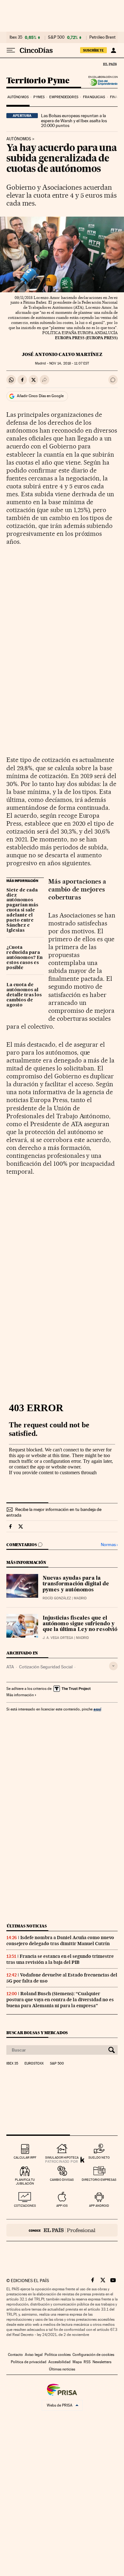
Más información (20, 1695)
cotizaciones (25, 2206)
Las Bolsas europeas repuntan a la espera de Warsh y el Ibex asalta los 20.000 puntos (74, 121)
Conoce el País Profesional (62, 2230)
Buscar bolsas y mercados (37, 2033)
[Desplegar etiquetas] (113, 1666)
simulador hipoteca (62, 2157)
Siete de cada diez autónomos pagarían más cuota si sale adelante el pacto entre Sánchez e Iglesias (22, 910)
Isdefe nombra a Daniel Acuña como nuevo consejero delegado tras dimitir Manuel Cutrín (60, 1941)
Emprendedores (64, 97)
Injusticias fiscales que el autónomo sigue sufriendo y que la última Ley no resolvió (80, 1624)
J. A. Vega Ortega (58, 1638)
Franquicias (94, 97)
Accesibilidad (59, 2362)
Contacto (15, 2355)
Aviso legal (34, 2355)
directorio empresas (99, 2180)
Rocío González (57, 1598)
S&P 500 (56, 37)
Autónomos (18, 97)
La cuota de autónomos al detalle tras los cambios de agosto (24, 995)
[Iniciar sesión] (113, 50)
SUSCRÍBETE (93, 50)
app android (99, 2206)
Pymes (39, 97)
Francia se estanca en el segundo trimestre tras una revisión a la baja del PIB (60, 1959)
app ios (62, 2206)
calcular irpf (25, 2157)
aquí (97, 1709)
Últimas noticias (27, 1926)
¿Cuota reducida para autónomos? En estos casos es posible (24, 958)
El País (110, 64)
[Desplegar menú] (11, 50)
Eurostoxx (34, 2064)
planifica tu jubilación (25, 2182)
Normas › (109, 1545)
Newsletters (102, 2362)
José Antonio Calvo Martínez (62, 354)
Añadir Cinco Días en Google (40, 396)
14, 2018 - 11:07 (69, 363)
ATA (10, 1667)
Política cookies (58, 2355)
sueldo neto (99, 2157)
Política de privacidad (29, 2362)
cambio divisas (62, 2180)
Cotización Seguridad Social (46, 1667)
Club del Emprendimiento (102, 82)
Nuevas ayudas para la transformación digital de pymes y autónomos (76, 1584)
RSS (87, 2362)
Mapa (77, 2362)
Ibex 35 (16, 37)
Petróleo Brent (102, 37)
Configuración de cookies (93, 2355)
